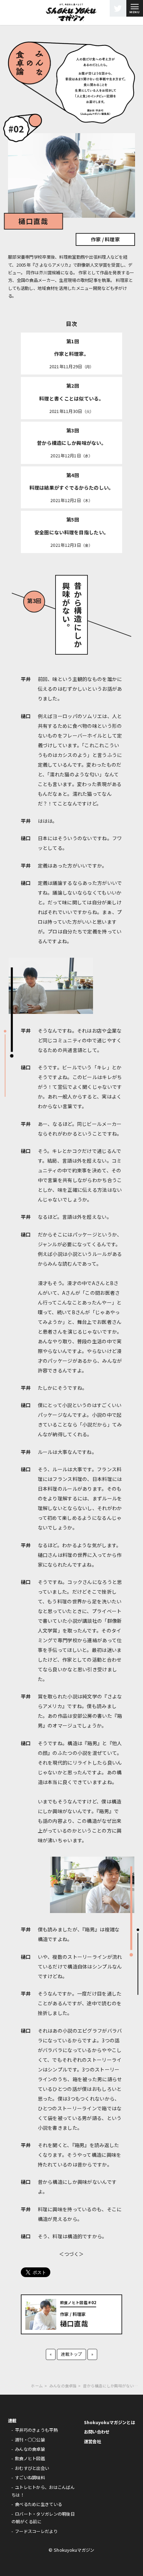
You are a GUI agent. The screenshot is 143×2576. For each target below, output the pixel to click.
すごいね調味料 (30, 2478)
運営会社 (92, 2441)
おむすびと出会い (32, 2468)
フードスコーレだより (36, 2531)
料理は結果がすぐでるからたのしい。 (72, 488)
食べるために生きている (38, 2504)
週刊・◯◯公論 (30, 2440)
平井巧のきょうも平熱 (36, 2430)
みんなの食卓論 (30, 2449)
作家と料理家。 (71, 354)
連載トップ (71, 2354)
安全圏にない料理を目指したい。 (71, 532)
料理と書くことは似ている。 (71, 398)
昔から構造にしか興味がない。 (71, 443)
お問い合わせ (97, 2432)
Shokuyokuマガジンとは (110, 2422)
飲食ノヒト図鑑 (30, 2458)
